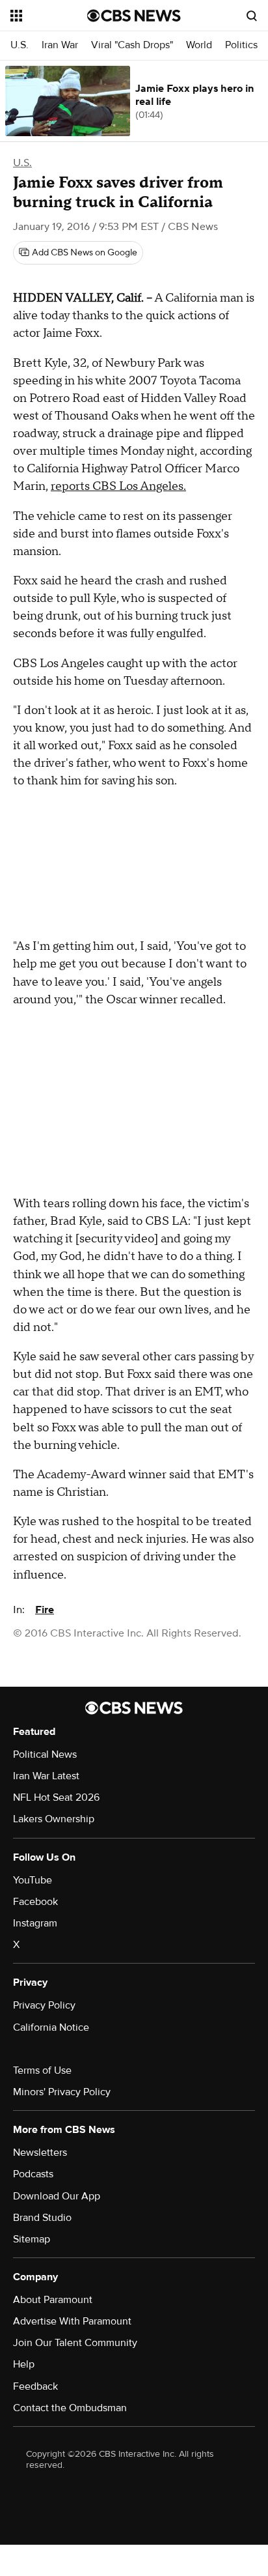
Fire (45, 1610)
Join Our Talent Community (75, 2343)
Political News (45, 1754)
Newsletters (40, 2153)
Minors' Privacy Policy (62, 2092)
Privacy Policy (44, 2005)
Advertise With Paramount (72, 2321)
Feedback (35, 2386)
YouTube (33, 1880)
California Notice (51, 2027)
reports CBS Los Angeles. (118, 486)
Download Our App (57, 2196)
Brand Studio (42, 2218)
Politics (241, 45)
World (199, 45)
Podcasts (33, 2174)
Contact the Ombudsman (70, 2408)
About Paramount (53, 2300)
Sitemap (32, 2239)
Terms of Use (42, 2070)
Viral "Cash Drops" (132, 45)
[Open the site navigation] (49, 16)
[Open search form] (252, 16)
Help (24, 2364)
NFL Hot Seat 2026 (56, 1797)
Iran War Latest (46, 1776)
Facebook (35, 1902)
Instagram (35, 1923)
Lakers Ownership (54, 1819)
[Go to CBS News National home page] (134, 16)
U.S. (20, 45)
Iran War (60, 45)
